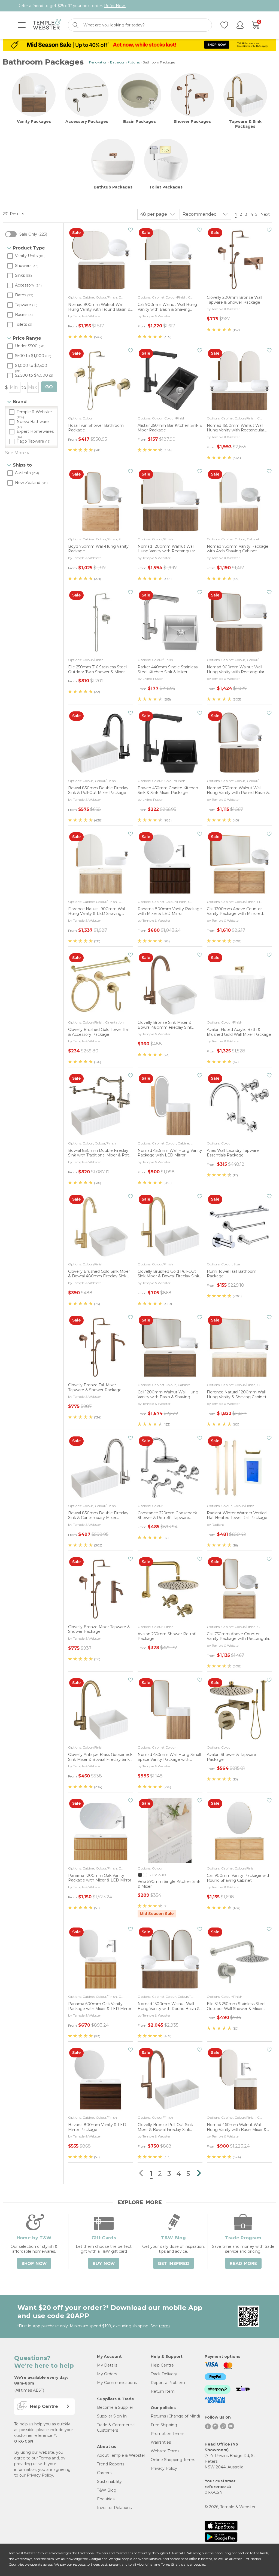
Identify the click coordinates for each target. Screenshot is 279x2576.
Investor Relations (114, 2508)
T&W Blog (107, 2490)
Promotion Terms (167, 2434)
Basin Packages (139, 121)
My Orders (107, 2374)
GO (49, 387)
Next (266, 214)
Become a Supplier (115, 2407)
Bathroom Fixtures (125, 62)
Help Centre (162, 2365)
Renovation (98, 62)
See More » (17, 453)
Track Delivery (164, 2374)
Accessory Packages (87, 121)
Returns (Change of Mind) (175, 2416)
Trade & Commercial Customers (116, 2428)
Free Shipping (164, 2425)
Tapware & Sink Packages (245, 124)
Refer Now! (115, 6)
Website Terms (165, 2451)
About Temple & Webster (121, 2455)
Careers (104, 2473)
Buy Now (104, 2264)
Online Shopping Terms (173, 2460)
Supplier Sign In (112, 2416)
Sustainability (109, 2481)
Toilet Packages (166, 187)
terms (165, 2326)
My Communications (117, 2383)
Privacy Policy (40, 2475)
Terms (45, 2458)
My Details (107, 2365)
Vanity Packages (34, 121)
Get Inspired (174, 2264)
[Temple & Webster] (47, 25)
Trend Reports (111, 2464)
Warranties (161, 2442)
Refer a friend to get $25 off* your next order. (72, 6)
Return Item (163, 2391)
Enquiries (106, 2499)
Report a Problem (168, 2383)
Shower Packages (192, 121)
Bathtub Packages (113, 187)
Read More (243, 2264)
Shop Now (34, 2264)
